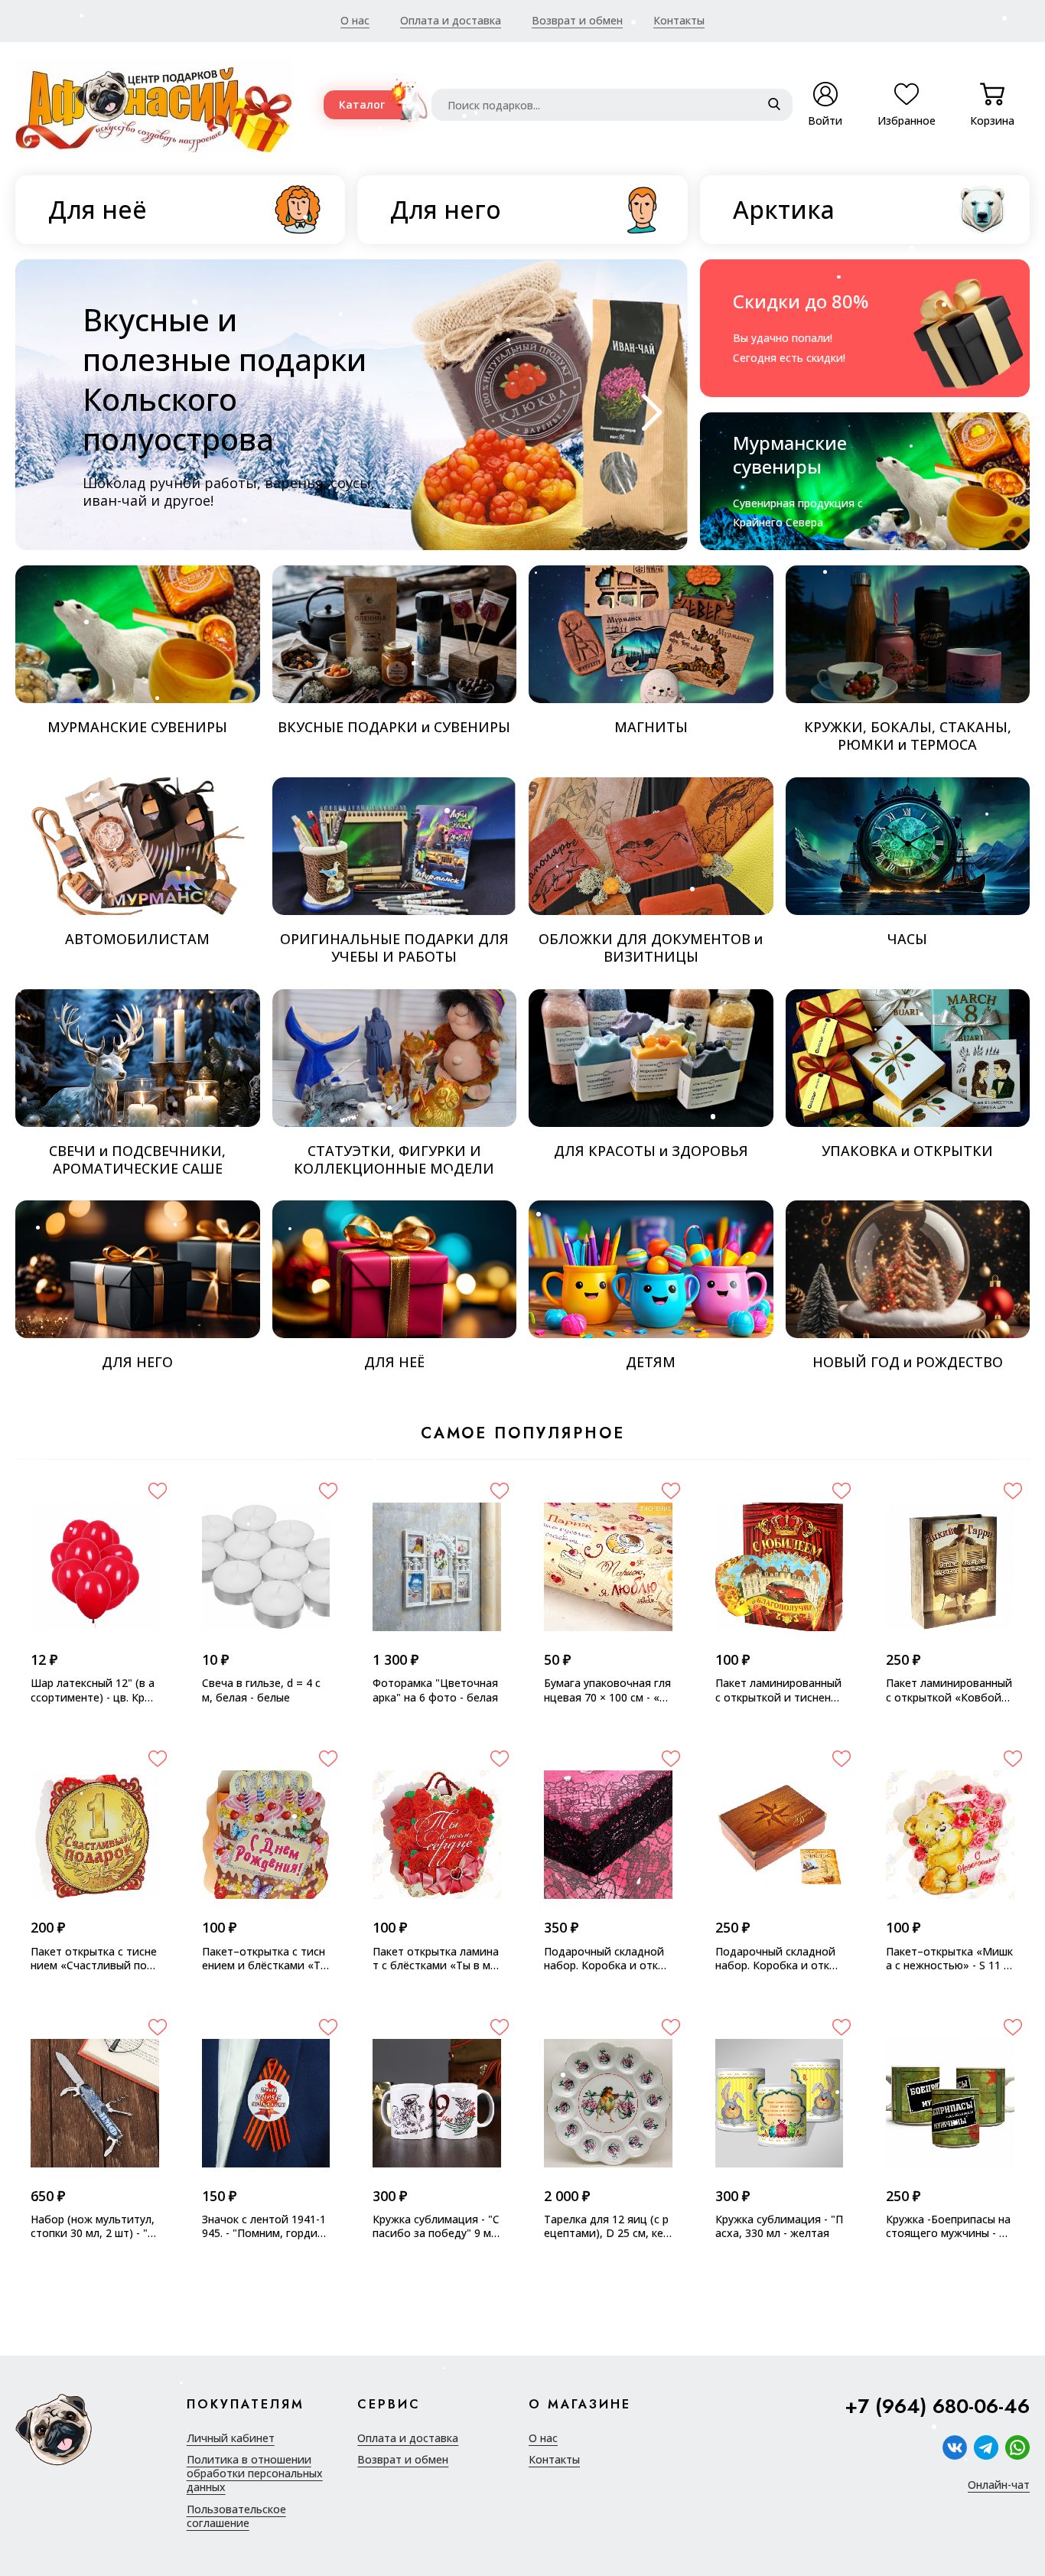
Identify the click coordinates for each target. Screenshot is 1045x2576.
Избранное (907, 112)
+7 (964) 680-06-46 (937, 2407)
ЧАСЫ (907, 939)
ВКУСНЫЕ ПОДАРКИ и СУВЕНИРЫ (394, 727)
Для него (446, 209)
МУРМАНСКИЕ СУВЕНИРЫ (137, 727)
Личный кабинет (231, 2438)
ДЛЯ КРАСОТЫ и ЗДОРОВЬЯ (651, 1151)
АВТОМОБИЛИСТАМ (137, 939)
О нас (355, 20)
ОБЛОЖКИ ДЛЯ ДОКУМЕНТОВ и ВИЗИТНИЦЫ (651, 948)
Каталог (362, 104)
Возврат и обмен (577, 20)
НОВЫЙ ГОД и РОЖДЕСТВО (908, 1362)
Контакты (679, 20)
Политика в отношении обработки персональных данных (255, 2473)
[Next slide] (648, 412)
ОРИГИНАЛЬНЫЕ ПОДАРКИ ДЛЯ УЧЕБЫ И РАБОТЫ (394, 948)
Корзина (992, 112)
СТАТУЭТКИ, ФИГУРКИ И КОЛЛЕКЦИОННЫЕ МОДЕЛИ (394, 1159)
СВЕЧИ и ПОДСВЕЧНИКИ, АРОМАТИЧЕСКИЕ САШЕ (137, 1159)
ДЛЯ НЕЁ (394, 1362)
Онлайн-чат (999, 2485)
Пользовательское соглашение (236, 2516)
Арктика (784, 209)
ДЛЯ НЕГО (137, 1362)
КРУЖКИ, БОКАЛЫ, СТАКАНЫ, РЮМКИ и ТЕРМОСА (908, 736)
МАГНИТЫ (651, 727)
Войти (825, 120)
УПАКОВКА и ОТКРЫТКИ (907, 1151)
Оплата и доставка (451, 20)
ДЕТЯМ (651, 1362)
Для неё (98, 209)
